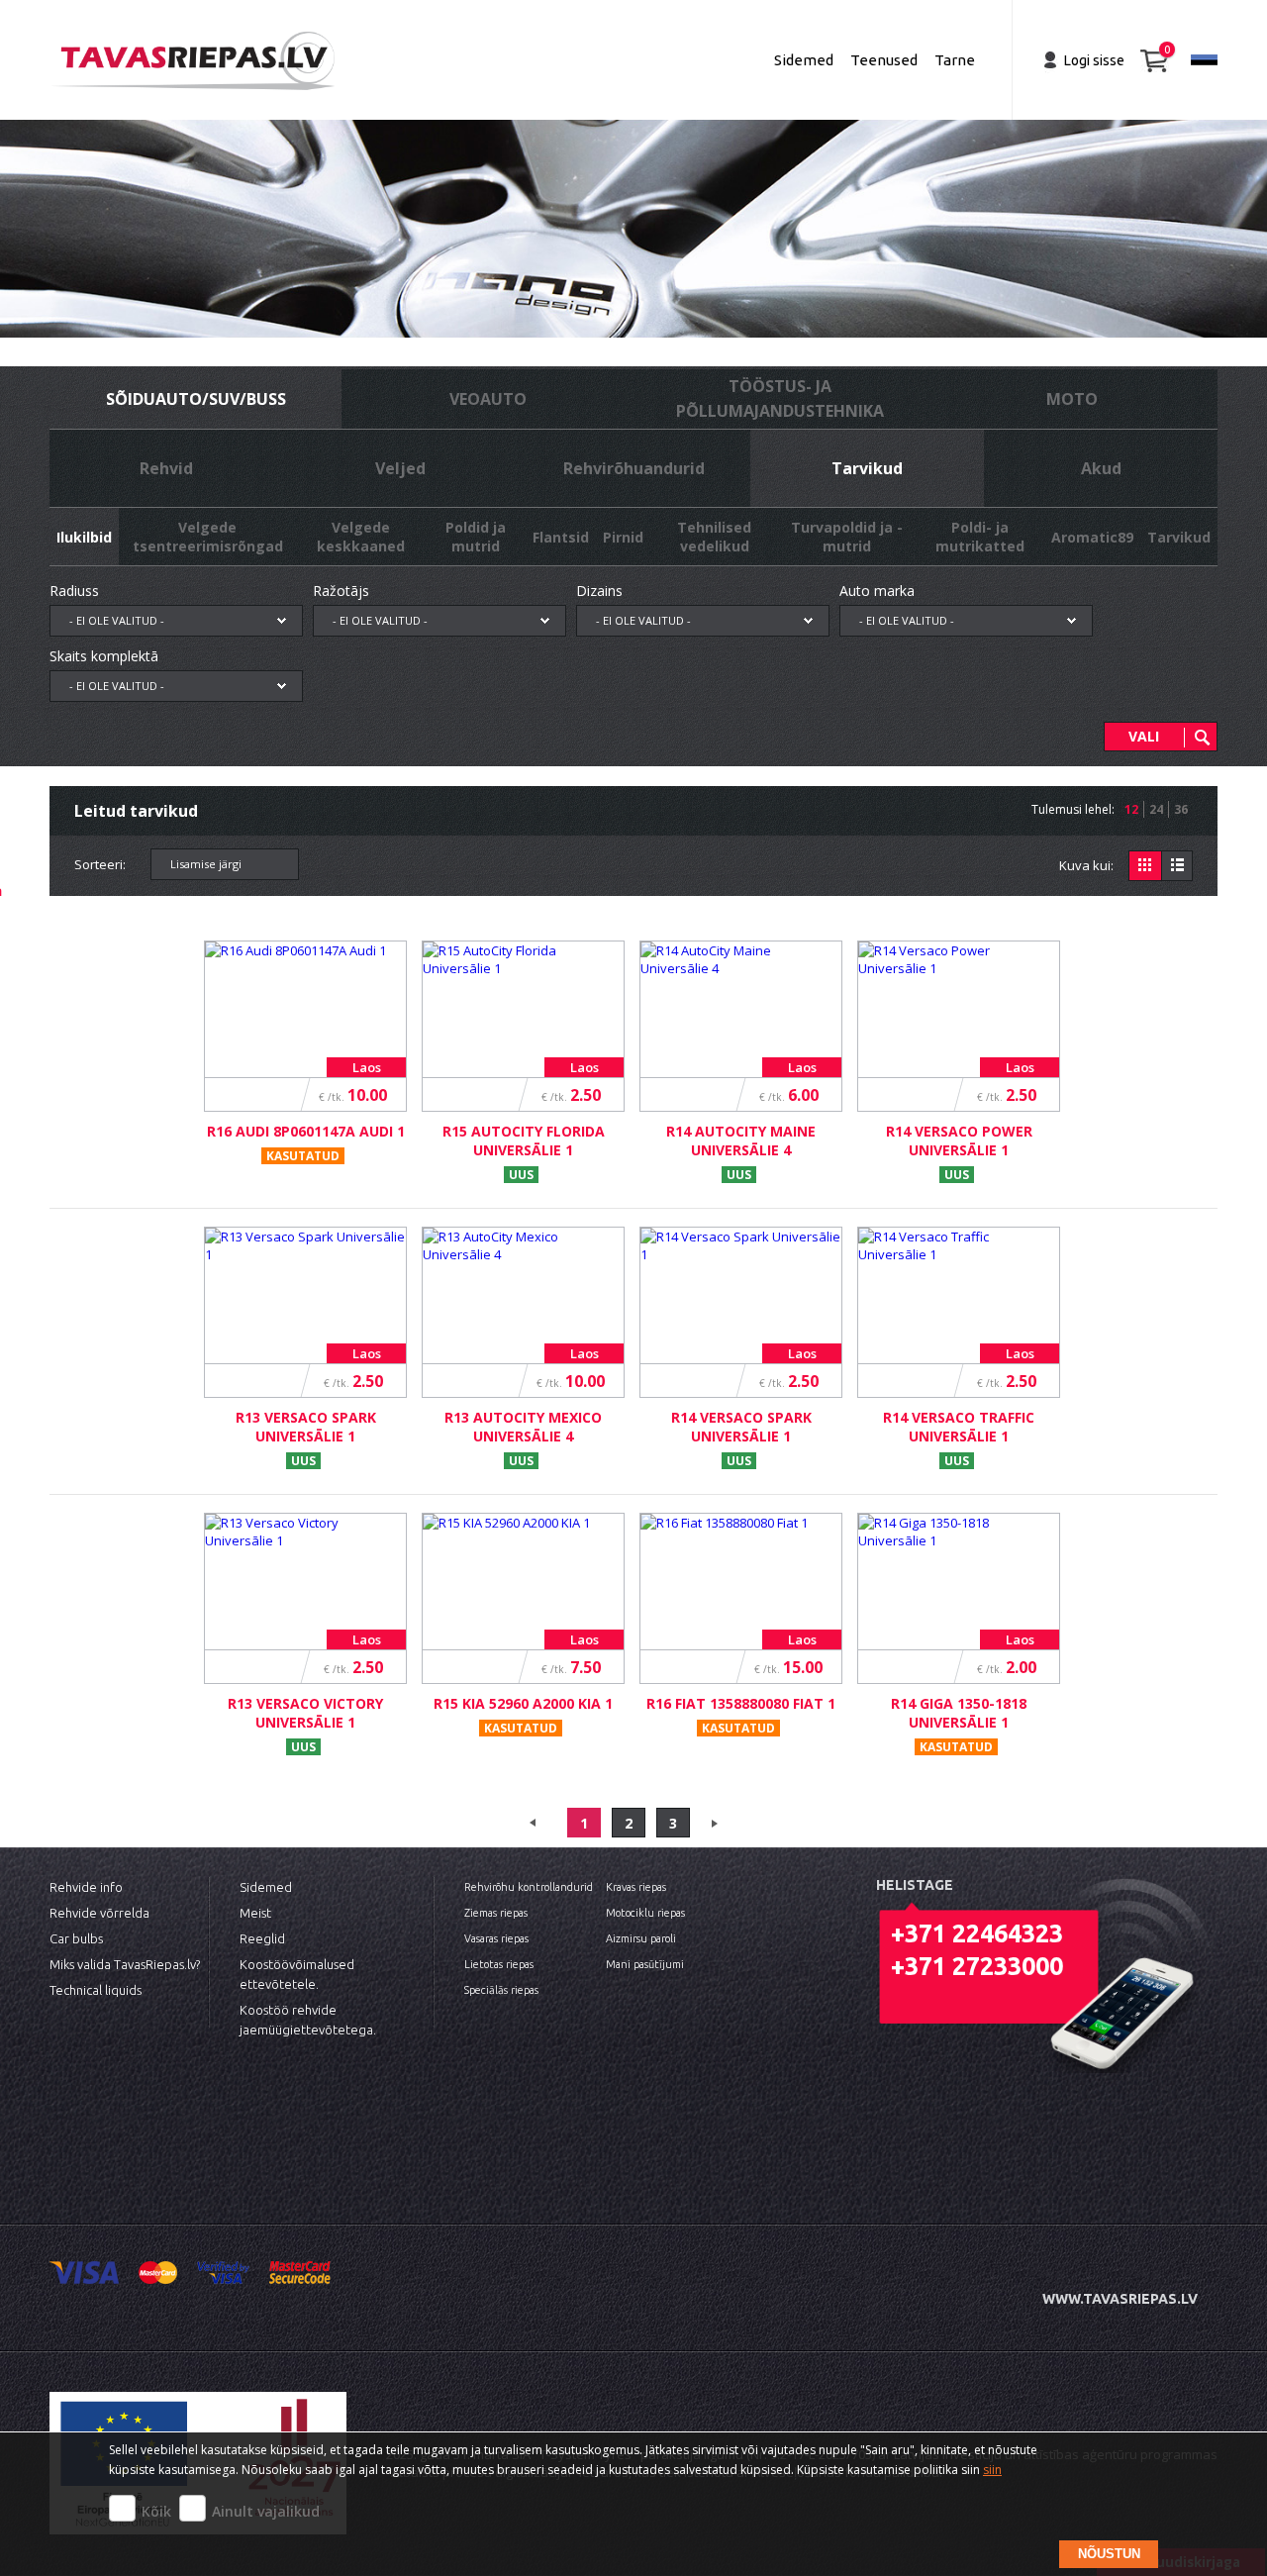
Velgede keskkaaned (361, 537)
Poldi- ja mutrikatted (980, 537)
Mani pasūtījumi (645, 1964)
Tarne (955, 60)
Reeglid (262, 1938)
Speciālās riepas (501, 1990)
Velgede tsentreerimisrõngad (208, 537)
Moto (1072, 399)
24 (1156, 809)
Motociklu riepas (645, 1913)
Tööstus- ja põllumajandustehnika (780, 398)
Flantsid (561, 537)
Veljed (400, 468)
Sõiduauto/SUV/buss (196, 399)
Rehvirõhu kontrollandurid (529, 1887)
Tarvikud (867, 468)
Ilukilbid (84, 537)
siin (992, 2470)
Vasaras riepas (496, 1938)
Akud (1101, 468)
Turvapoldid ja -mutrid (847, 537)
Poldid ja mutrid (476, 537)
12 (1131, 809)
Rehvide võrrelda (99, 1913)
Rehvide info (86, 1887)
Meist (255, 1913)
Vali (1144, 736)
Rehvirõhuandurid (634, 468)
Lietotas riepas (499, 1964)
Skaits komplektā (104, 656)
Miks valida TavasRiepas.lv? (125, 1964)
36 (1181, 809)
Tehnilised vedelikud (714, 537)
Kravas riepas (636, 1887)
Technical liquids (96, 1990)
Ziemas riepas (496, 1913)
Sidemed (804, 60)
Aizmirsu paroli (641, 1938)
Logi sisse (1094, 60)
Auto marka (877, 591)
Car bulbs (76, 1938)
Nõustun (1109, 2554)
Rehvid (166, 468)
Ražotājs (341, 591)
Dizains (599, 591)
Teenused (884, 60)
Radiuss (74, 591)
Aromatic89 (1092, 537)
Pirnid (623, 537)
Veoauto (488, 399)
